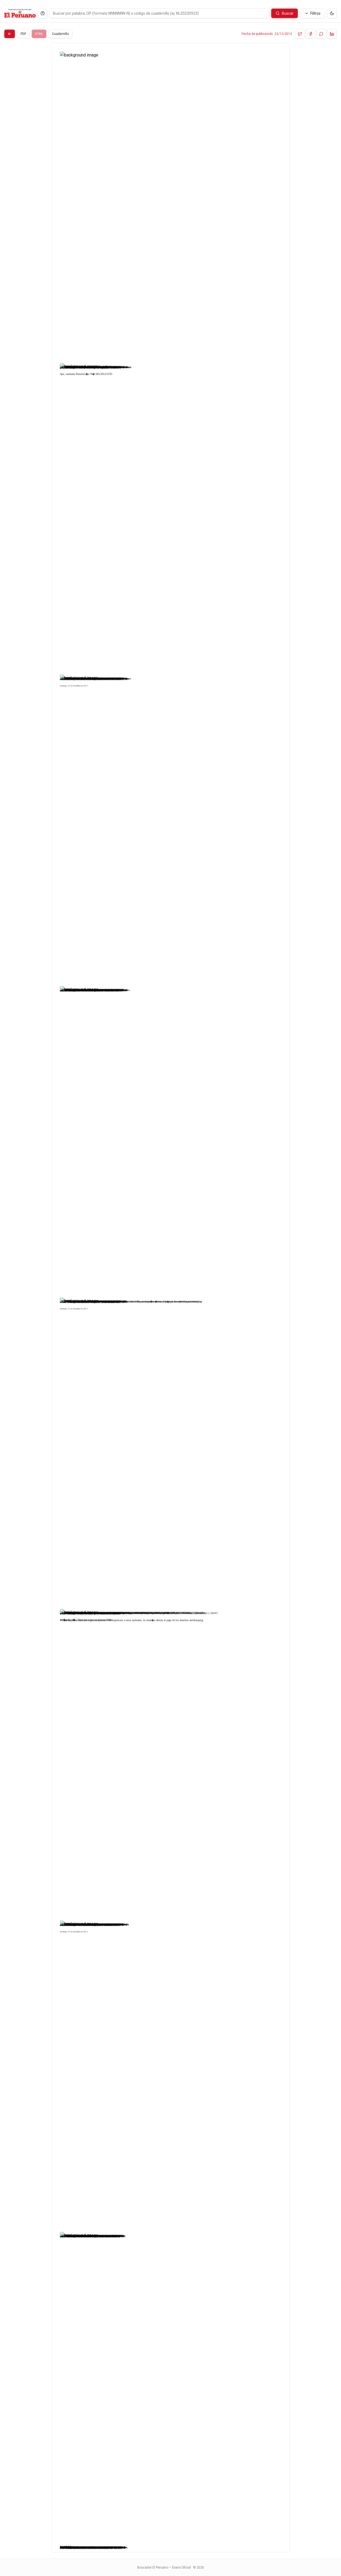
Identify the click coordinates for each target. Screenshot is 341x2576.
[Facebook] (311, 34)
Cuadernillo (60, 34)
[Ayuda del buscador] (43, 13)
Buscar (288, 13)
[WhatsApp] (321, 34)
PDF (23, 34)
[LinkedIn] (332, 34)
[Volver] (10, 34)
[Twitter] (300, 34)
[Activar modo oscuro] (332, 13)
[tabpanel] (170, 1298)
